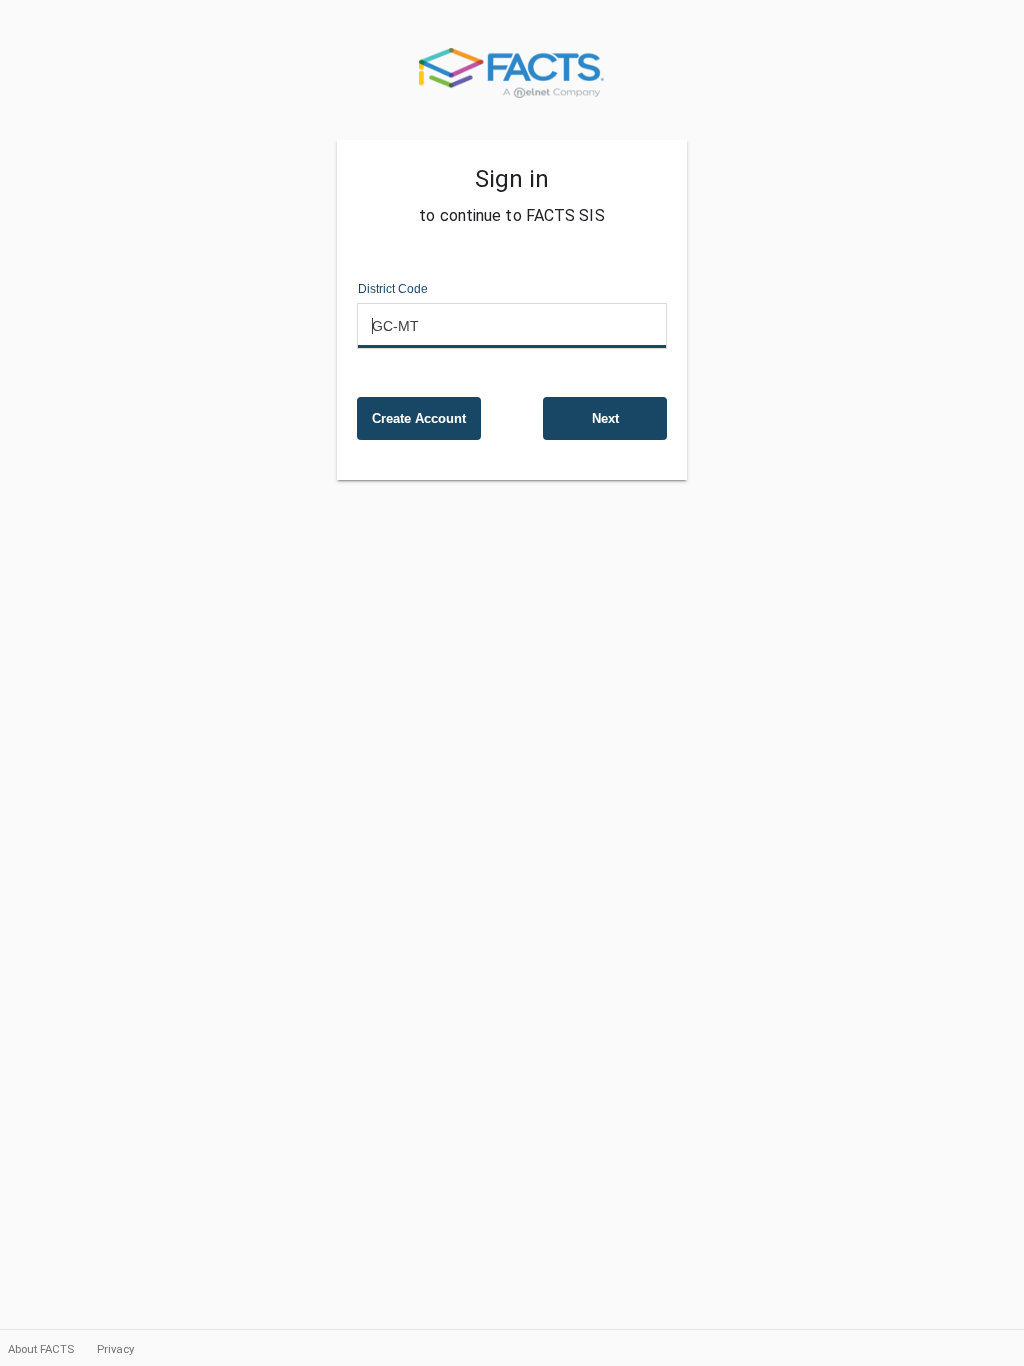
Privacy (115, 1349)
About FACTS (42, 1349)
